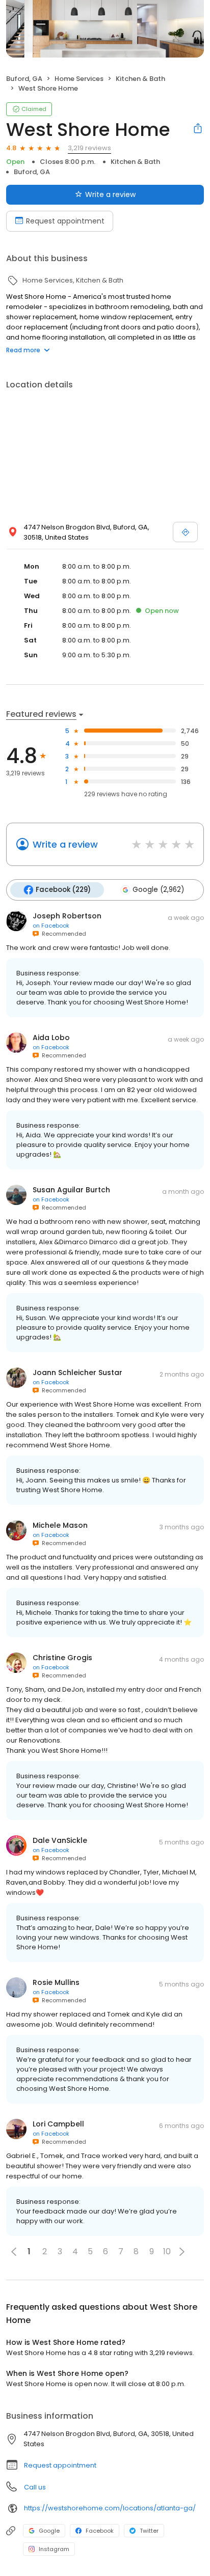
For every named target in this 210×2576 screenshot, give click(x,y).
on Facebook (51, 926)
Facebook (100, 2531)
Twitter (149, 2531)
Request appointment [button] (60, 2465)
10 (167, 2251)
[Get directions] (185, 532)
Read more (23, 350)
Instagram (54, 2549)
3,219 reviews (89, 148)
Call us (35, 2487)
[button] (182, 2252)
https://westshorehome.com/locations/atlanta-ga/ (110, 2508)
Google (49, 2531)
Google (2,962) (158, 890)
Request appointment (65, 221)
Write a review (110, 194)
